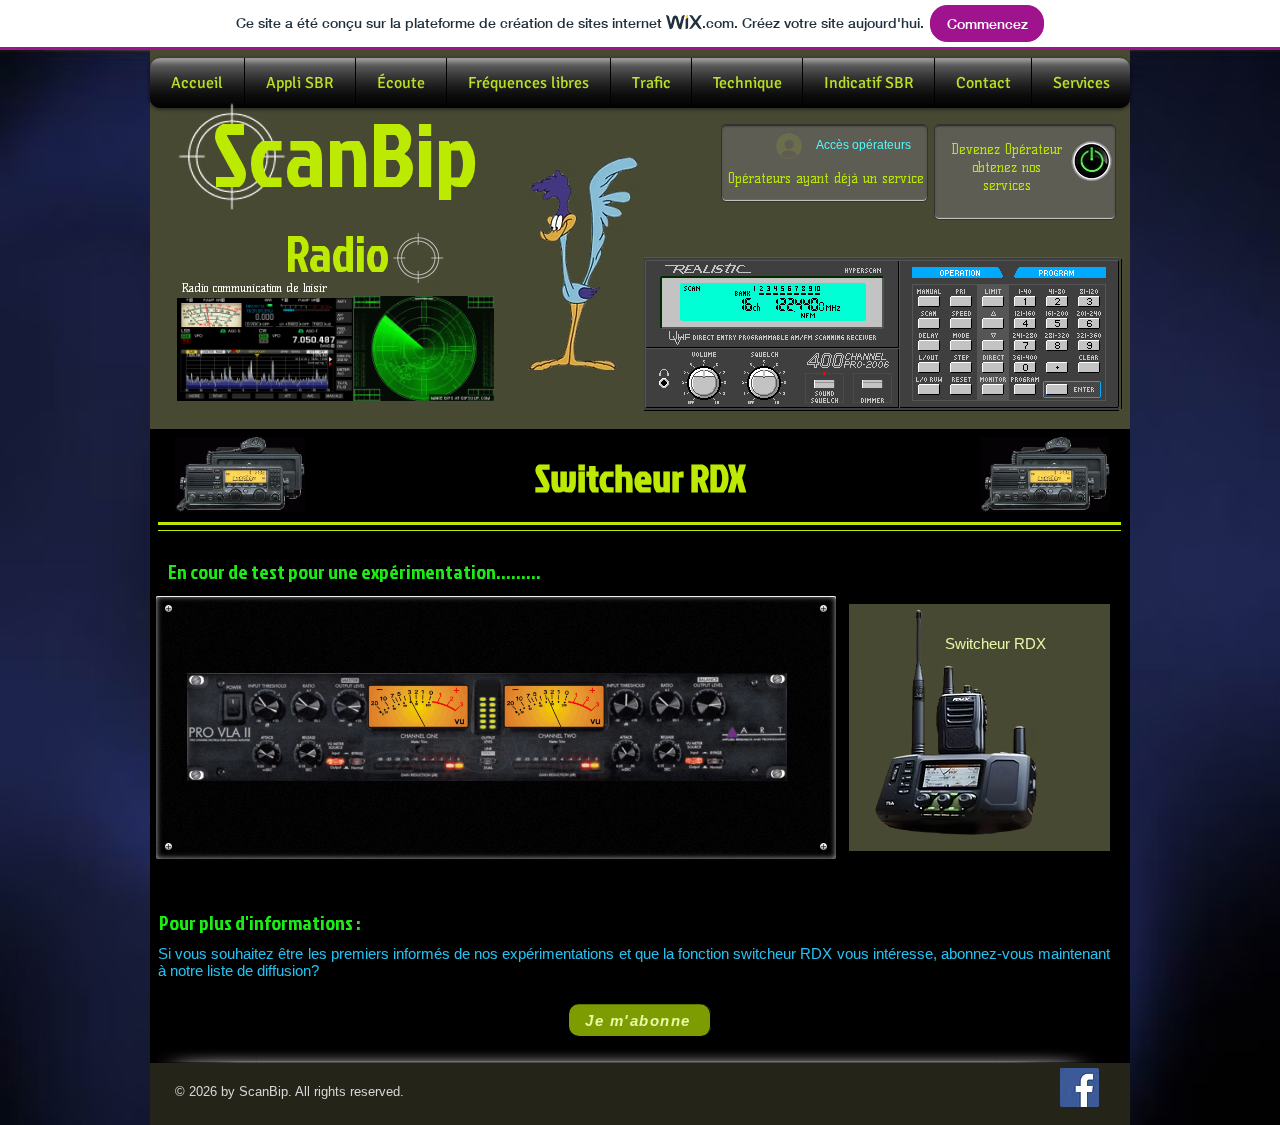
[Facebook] (1079, 1087)
